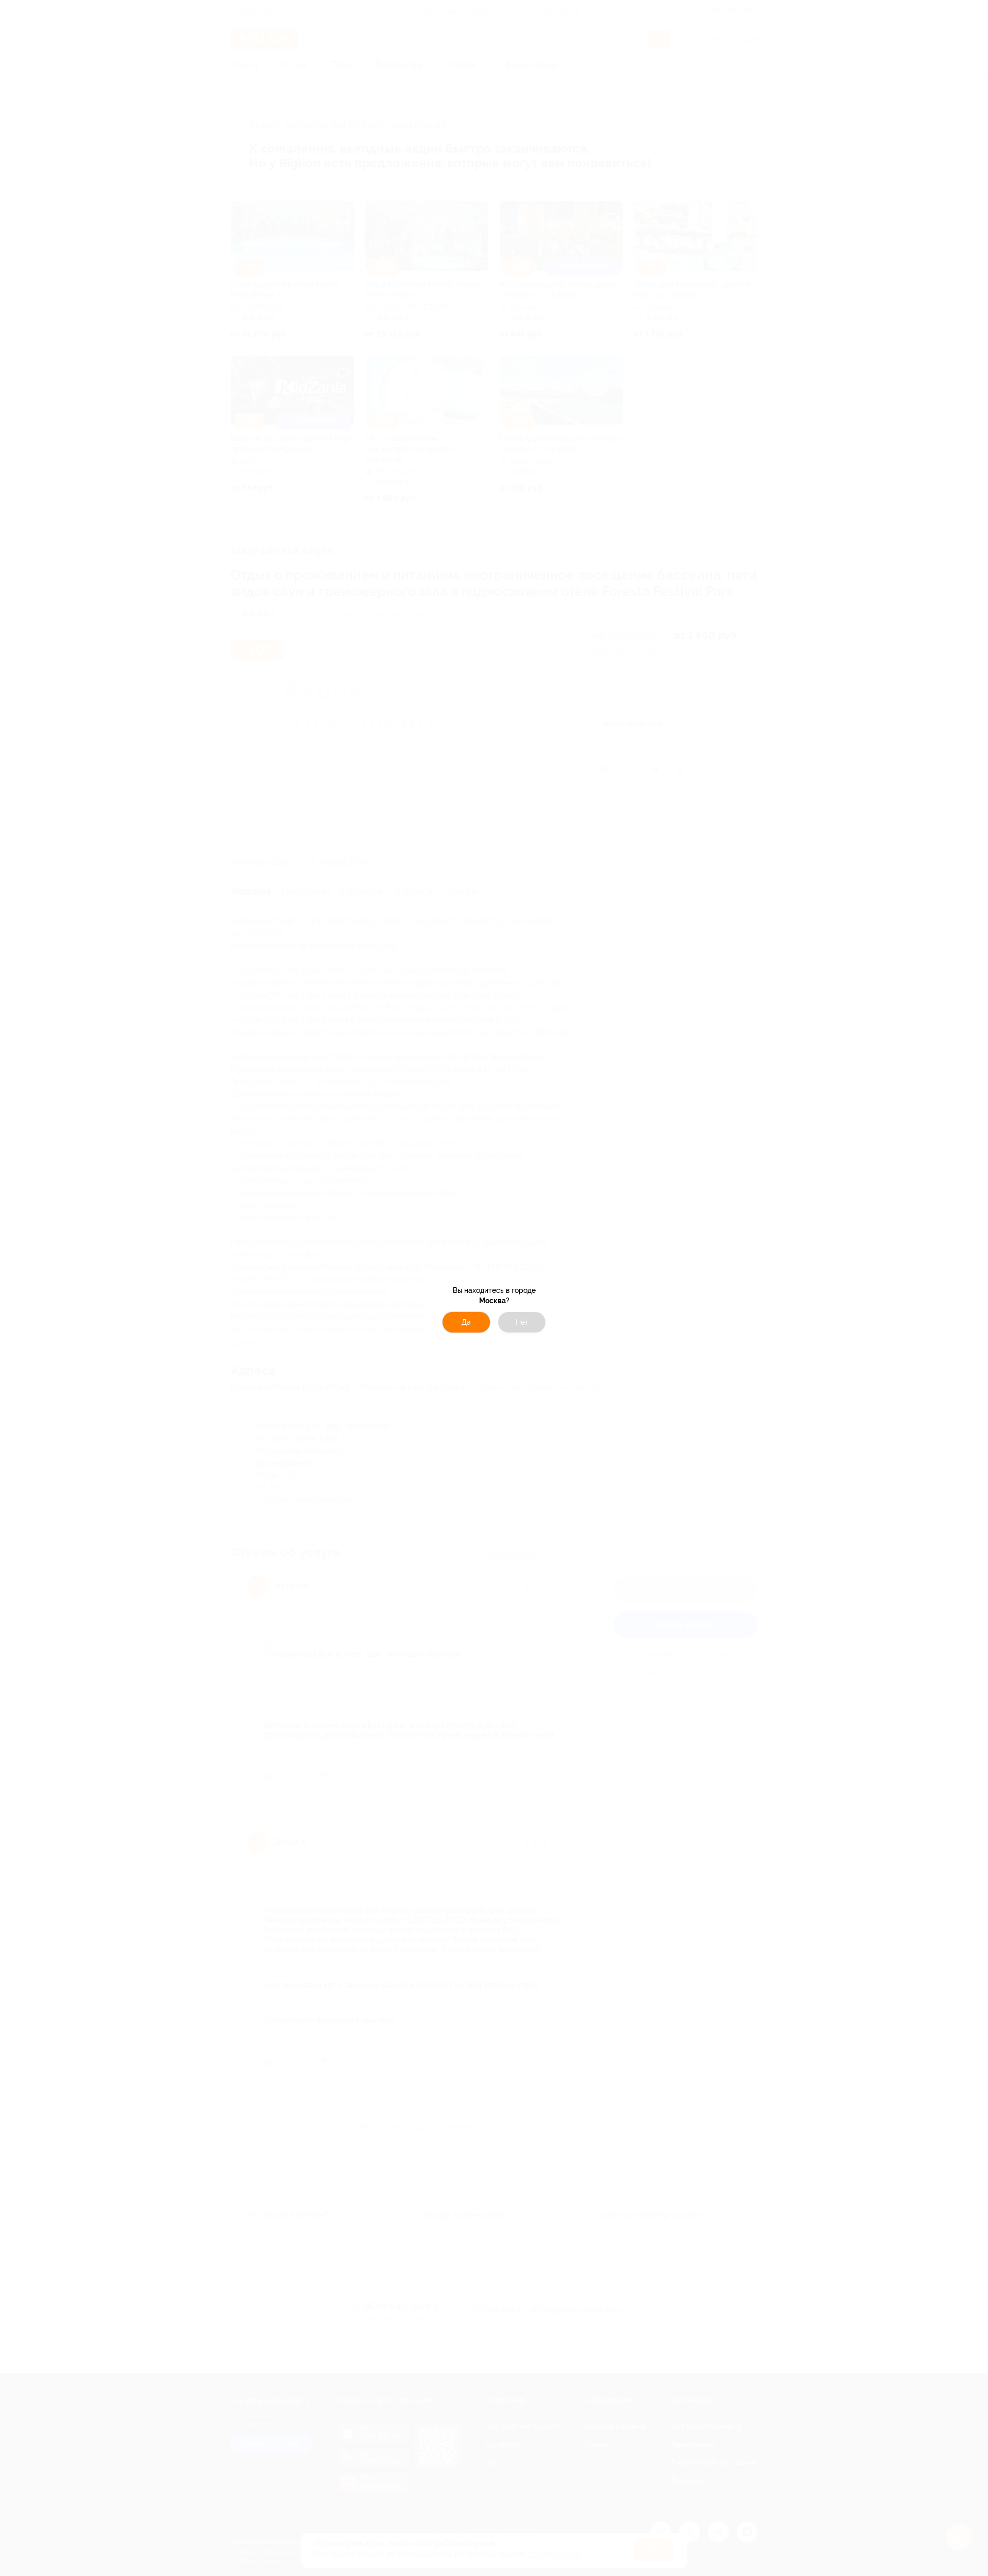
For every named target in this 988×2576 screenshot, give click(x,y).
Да (466, 1322)
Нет (522, 1322)
